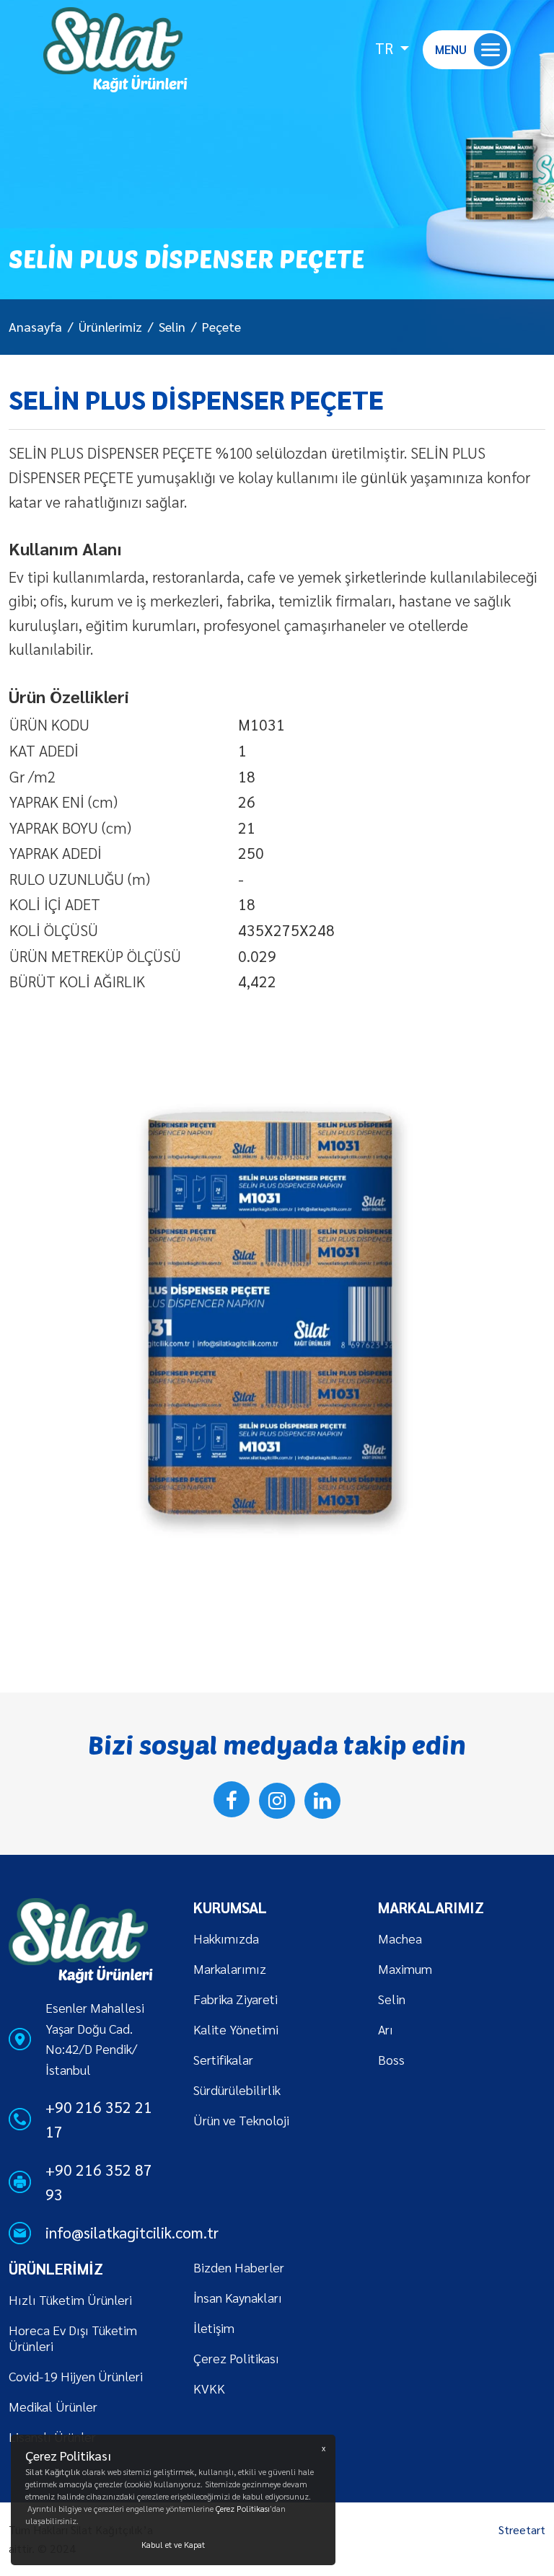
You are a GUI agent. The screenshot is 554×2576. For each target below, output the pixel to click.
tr (386, 48)
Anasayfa (35, 326)
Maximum (405, 1968)
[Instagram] (277, 1801)
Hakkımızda (226, 1938)
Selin (172, 326)
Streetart (522, 2529)
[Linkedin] (322, 1801)
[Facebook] (232, 1799)
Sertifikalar (223, 2059)
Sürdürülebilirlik (237, 2090)
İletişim (214, 2328)
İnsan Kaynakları (238, 2297)
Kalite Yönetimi (236, 2029)
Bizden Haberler (239, 2267)
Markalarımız (230, 1968)
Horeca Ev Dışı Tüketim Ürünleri (73, 2338)
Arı (386, 2029)
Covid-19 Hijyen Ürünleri (76, 2376)
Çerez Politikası (236, 2358)
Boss (391, 2059)
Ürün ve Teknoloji (241, 2120)
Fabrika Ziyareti (236, 1999)
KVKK (209, 2388)
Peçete (221, 326)
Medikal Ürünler (53, 2406)
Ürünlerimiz (110, 326)
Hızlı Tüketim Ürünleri (70, 2299)
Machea (400, 1938)
